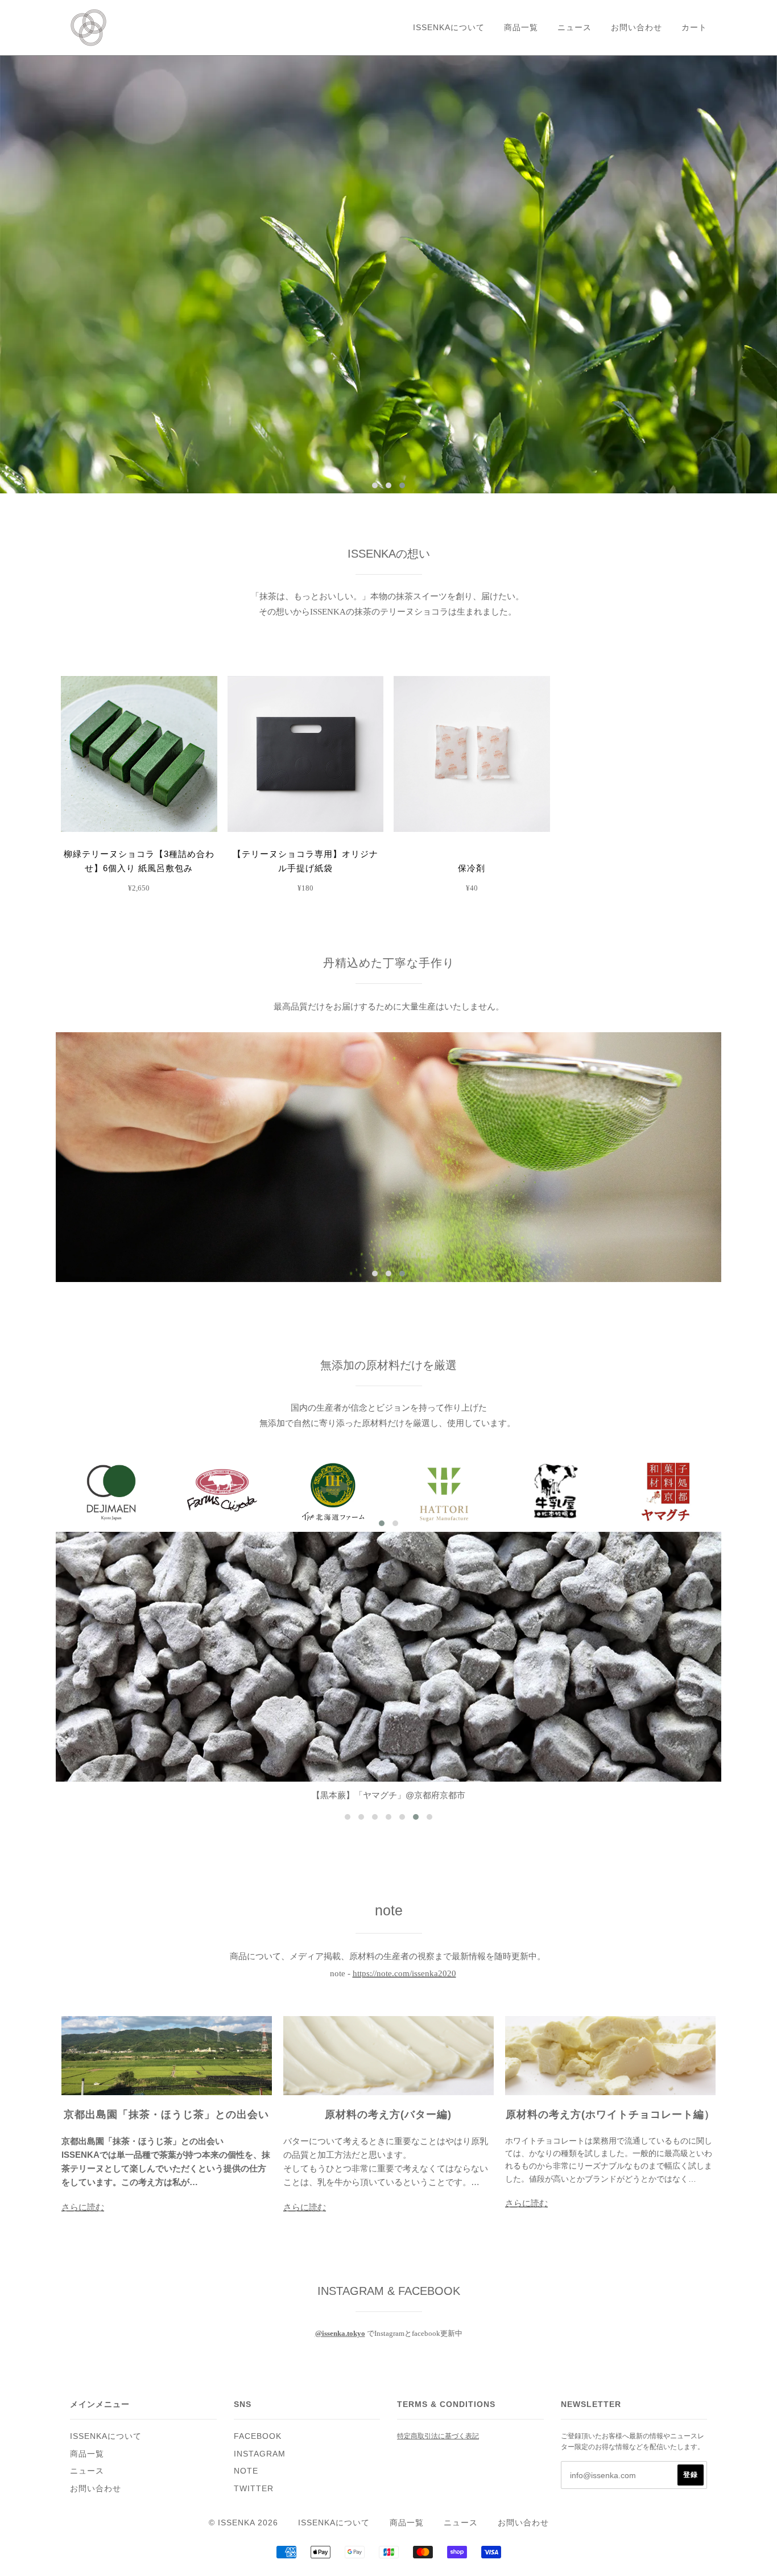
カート (694, 27)
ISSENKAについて (449, 27)
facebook (258, 2436)
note (246, 2471)
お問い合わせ (637, 27)
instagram (260, 2454)
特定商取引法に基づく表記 (438, 2436)
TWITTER (254, 2488)
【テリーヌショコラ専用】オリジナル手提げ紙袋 (305, 861)
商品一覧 (521, 27)
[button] (375, 485)
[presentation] (39, 1101)
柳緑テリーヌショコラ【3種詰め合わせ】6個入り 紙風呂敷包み (139, 861)
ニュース (575, 27)
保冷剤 (472, 868)
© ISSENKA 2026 (243, 2523)
